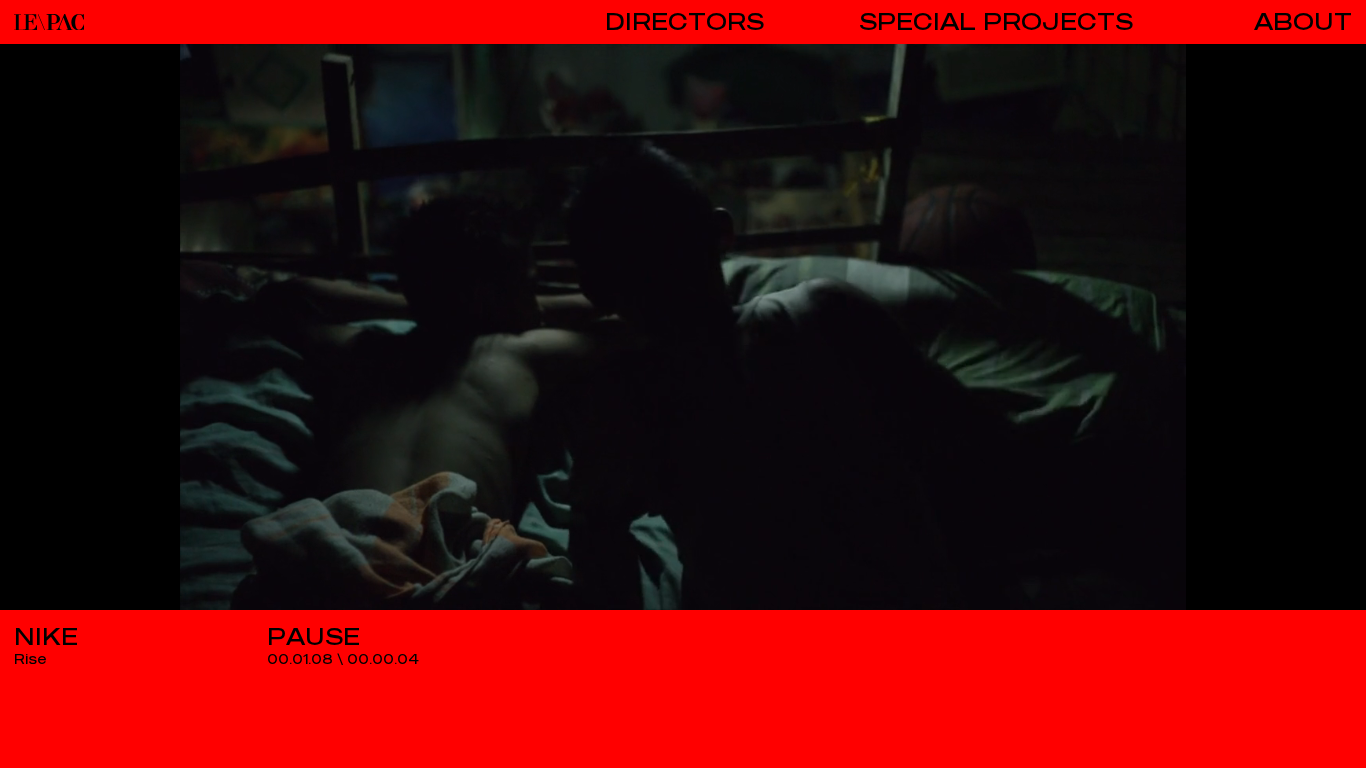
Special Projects (996, 22)
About (1303, 22)
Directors (684, 22)
